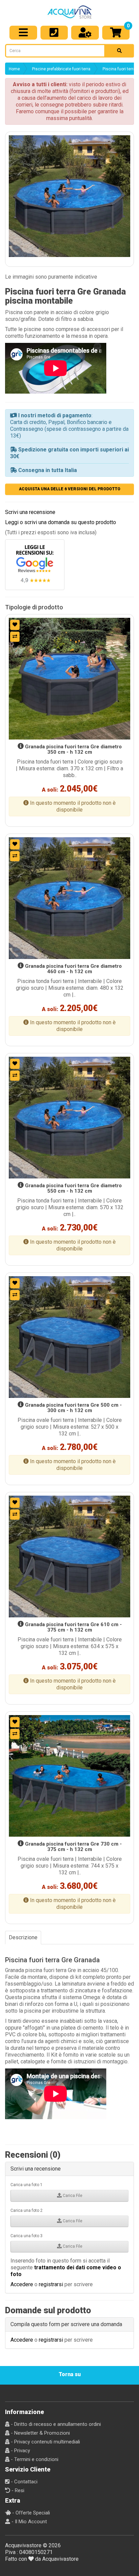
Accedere (22, 2284)
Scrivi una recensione (30, 512)
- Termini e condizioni (34, 2459)
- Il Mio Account (29, 2522)
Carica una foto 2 (26, 2210)
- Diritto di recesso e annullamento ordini (55, 2424)
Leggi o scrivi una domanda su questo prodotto (61, 522)
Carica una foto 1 (26, 2185)
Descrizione (23, 1937)
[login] (85, 33)
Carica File (72, 2196)
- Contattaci (23, 2482)
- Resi (17, 2490)
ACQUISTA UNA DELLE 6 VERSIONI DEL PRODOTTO (70, 489)
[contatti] (54, 33)
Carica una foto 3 (26, 2236)
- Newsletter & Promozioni (40, 2433)
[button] (69, 196)
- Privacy (20, 2451)
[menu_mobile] (23, 33)
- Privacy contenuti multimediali (45, 2442)
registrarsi (51, 2284)
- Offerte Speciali (30, 2513)
